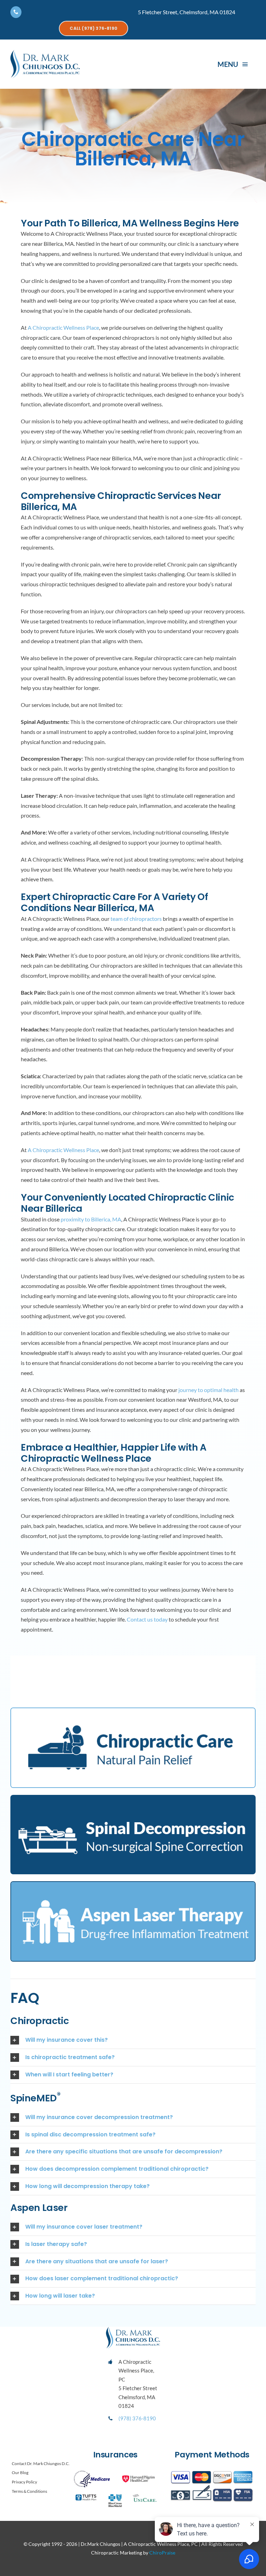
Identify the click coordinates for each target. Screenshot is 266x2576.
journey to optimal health (209, 1390)
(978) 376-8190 (137, 2418)
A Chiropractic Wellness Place (63, 327)
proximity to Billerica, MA (91, 1219)
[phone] (16, 12)
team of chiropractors (136, 919)
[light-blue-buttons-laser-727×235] (133, 1885)
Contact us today (147, 1619)
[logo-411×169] (45, 53)
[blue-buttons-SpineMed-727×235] (133, 1797)
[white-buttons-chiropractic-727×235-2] (133, 1711)
